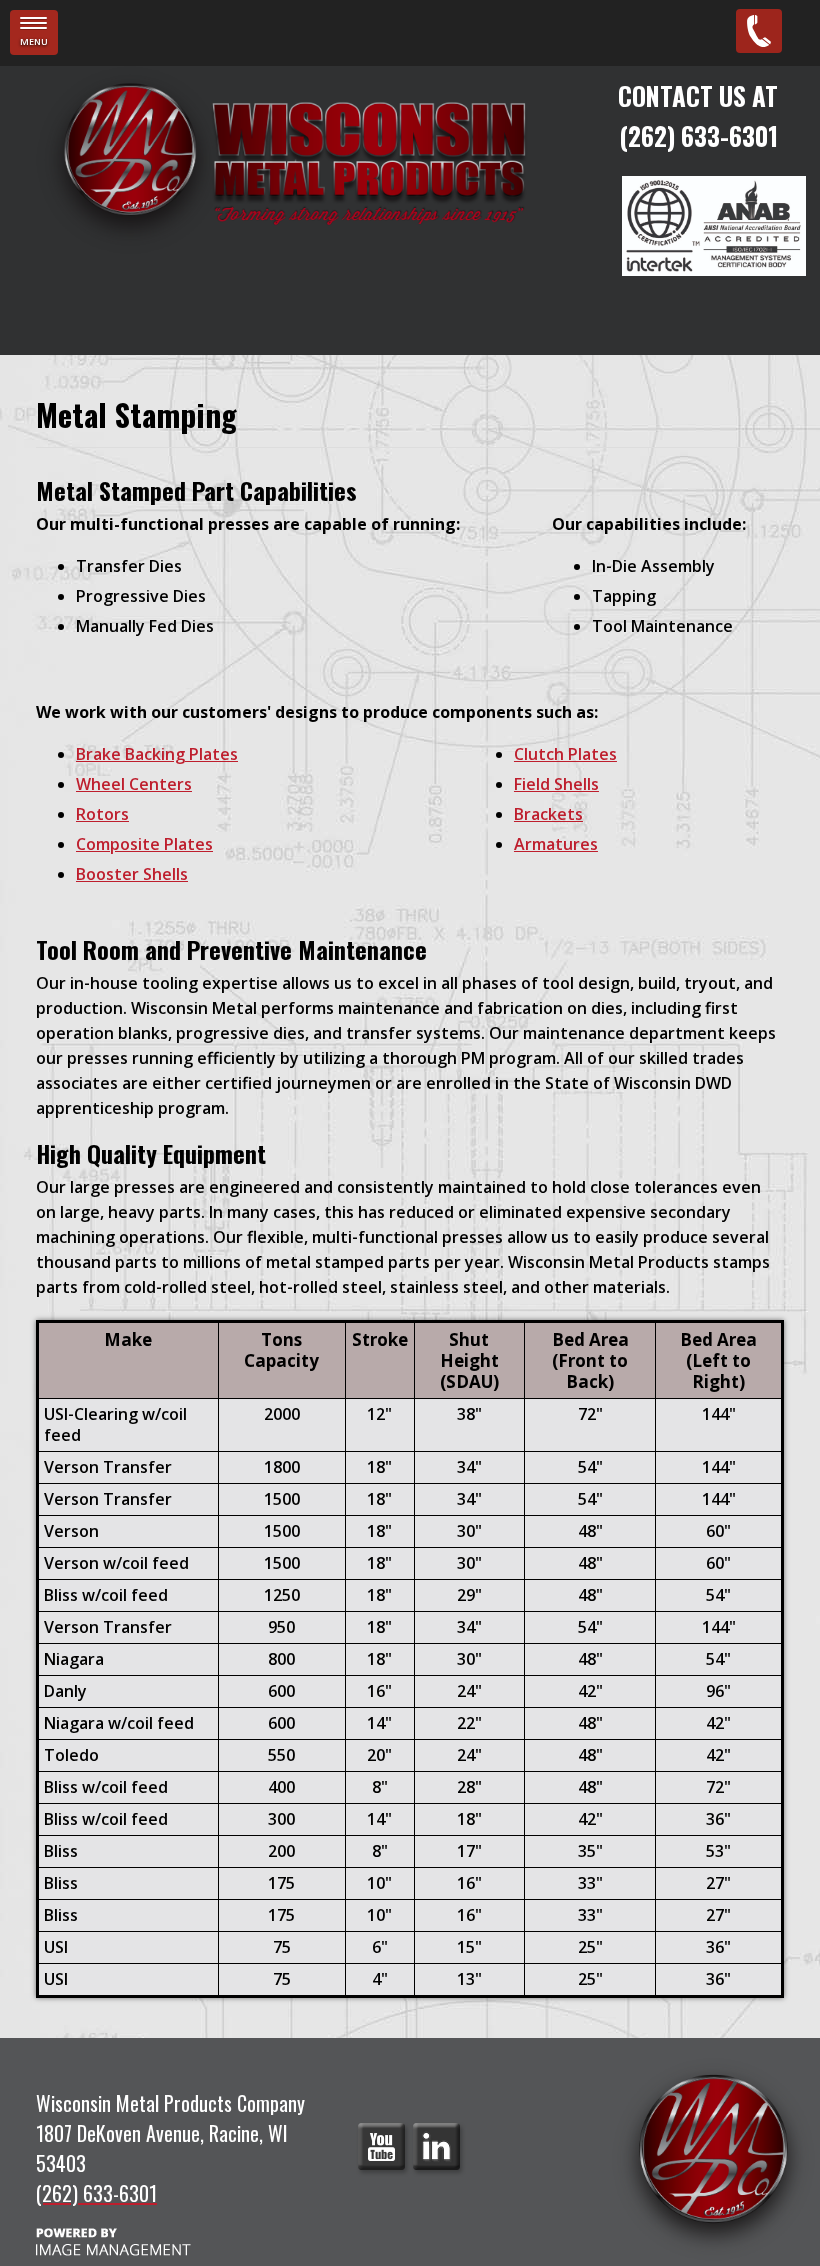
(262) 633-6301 (698, 135)
